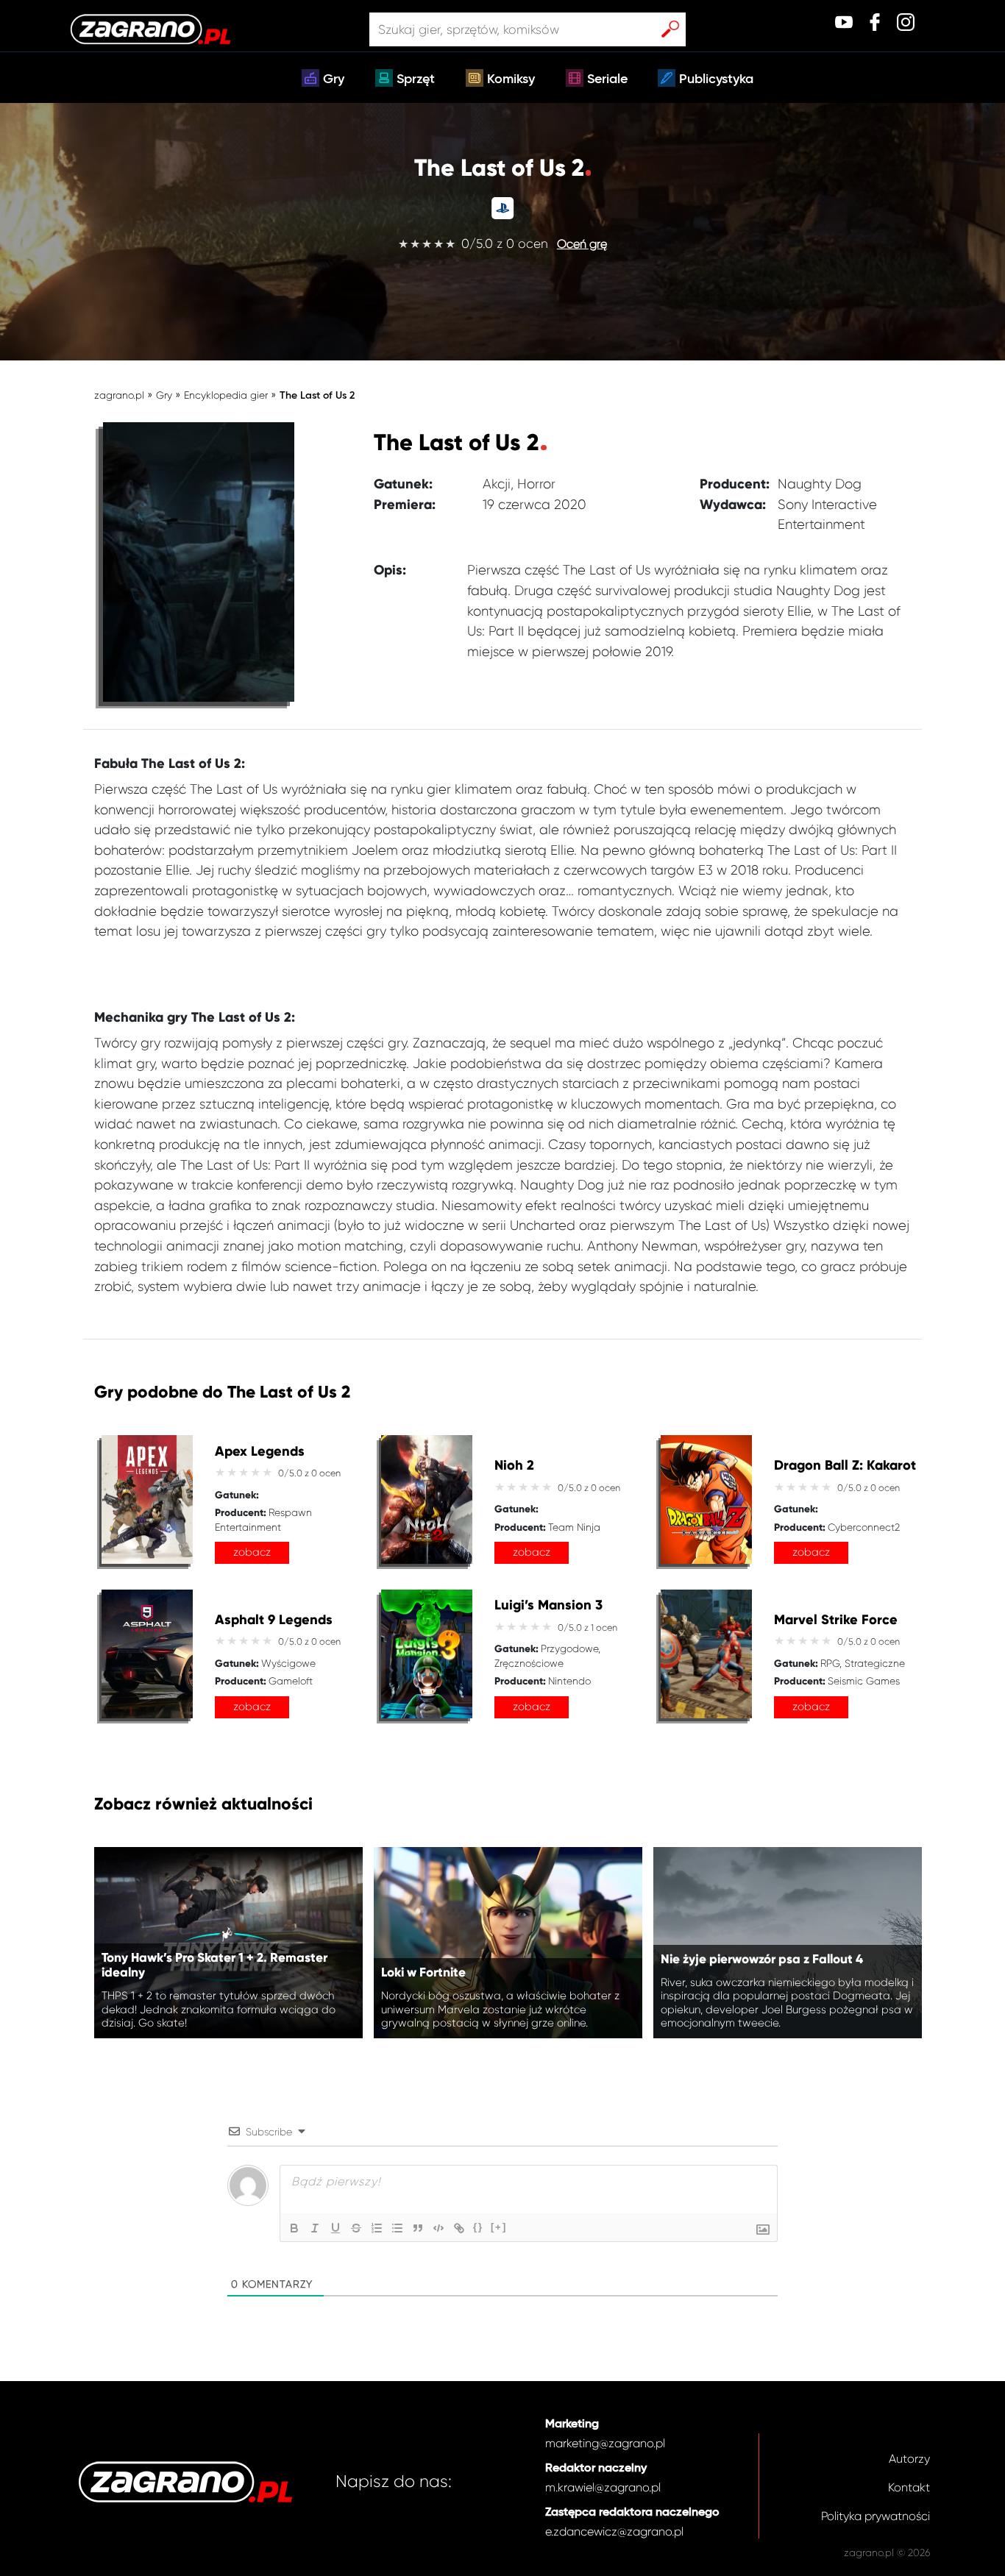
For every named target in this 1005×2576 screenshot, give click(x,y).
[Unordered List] (397, 2228)
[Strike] (356, 2228)
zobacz (252, 1552)
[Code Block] (438, 2228)
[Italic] (315, 2228)
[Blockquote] (418, 2228)
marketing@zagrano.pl (605, 2443)
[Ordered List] (377, 2228)
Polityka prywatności (876, 2516)
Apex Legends (260, 1452)
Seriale (607, 79)
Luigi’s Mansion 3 (548, 1605)
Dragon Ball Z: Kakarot (845, 1466)
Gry (334, 79)
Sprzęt (416, 79)
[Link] (459, 2228)
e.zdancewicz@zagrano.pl (614, 2531)
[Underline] (335, 2228)
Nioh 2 (514, 1466)
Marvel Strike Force (836, 1620)
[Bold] (294, 2228)
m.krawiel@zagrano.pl (603, 2487)
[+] (499, 2227)
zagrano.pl (119, 395)
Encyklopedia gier (226, 395)
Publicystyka (716, 79)
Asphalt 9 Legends (274, 1620)
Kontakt (909, 2487)
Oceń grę (582, 244)
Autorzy (909, 2459)
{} (478, 2227)
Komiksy (511, 79)
